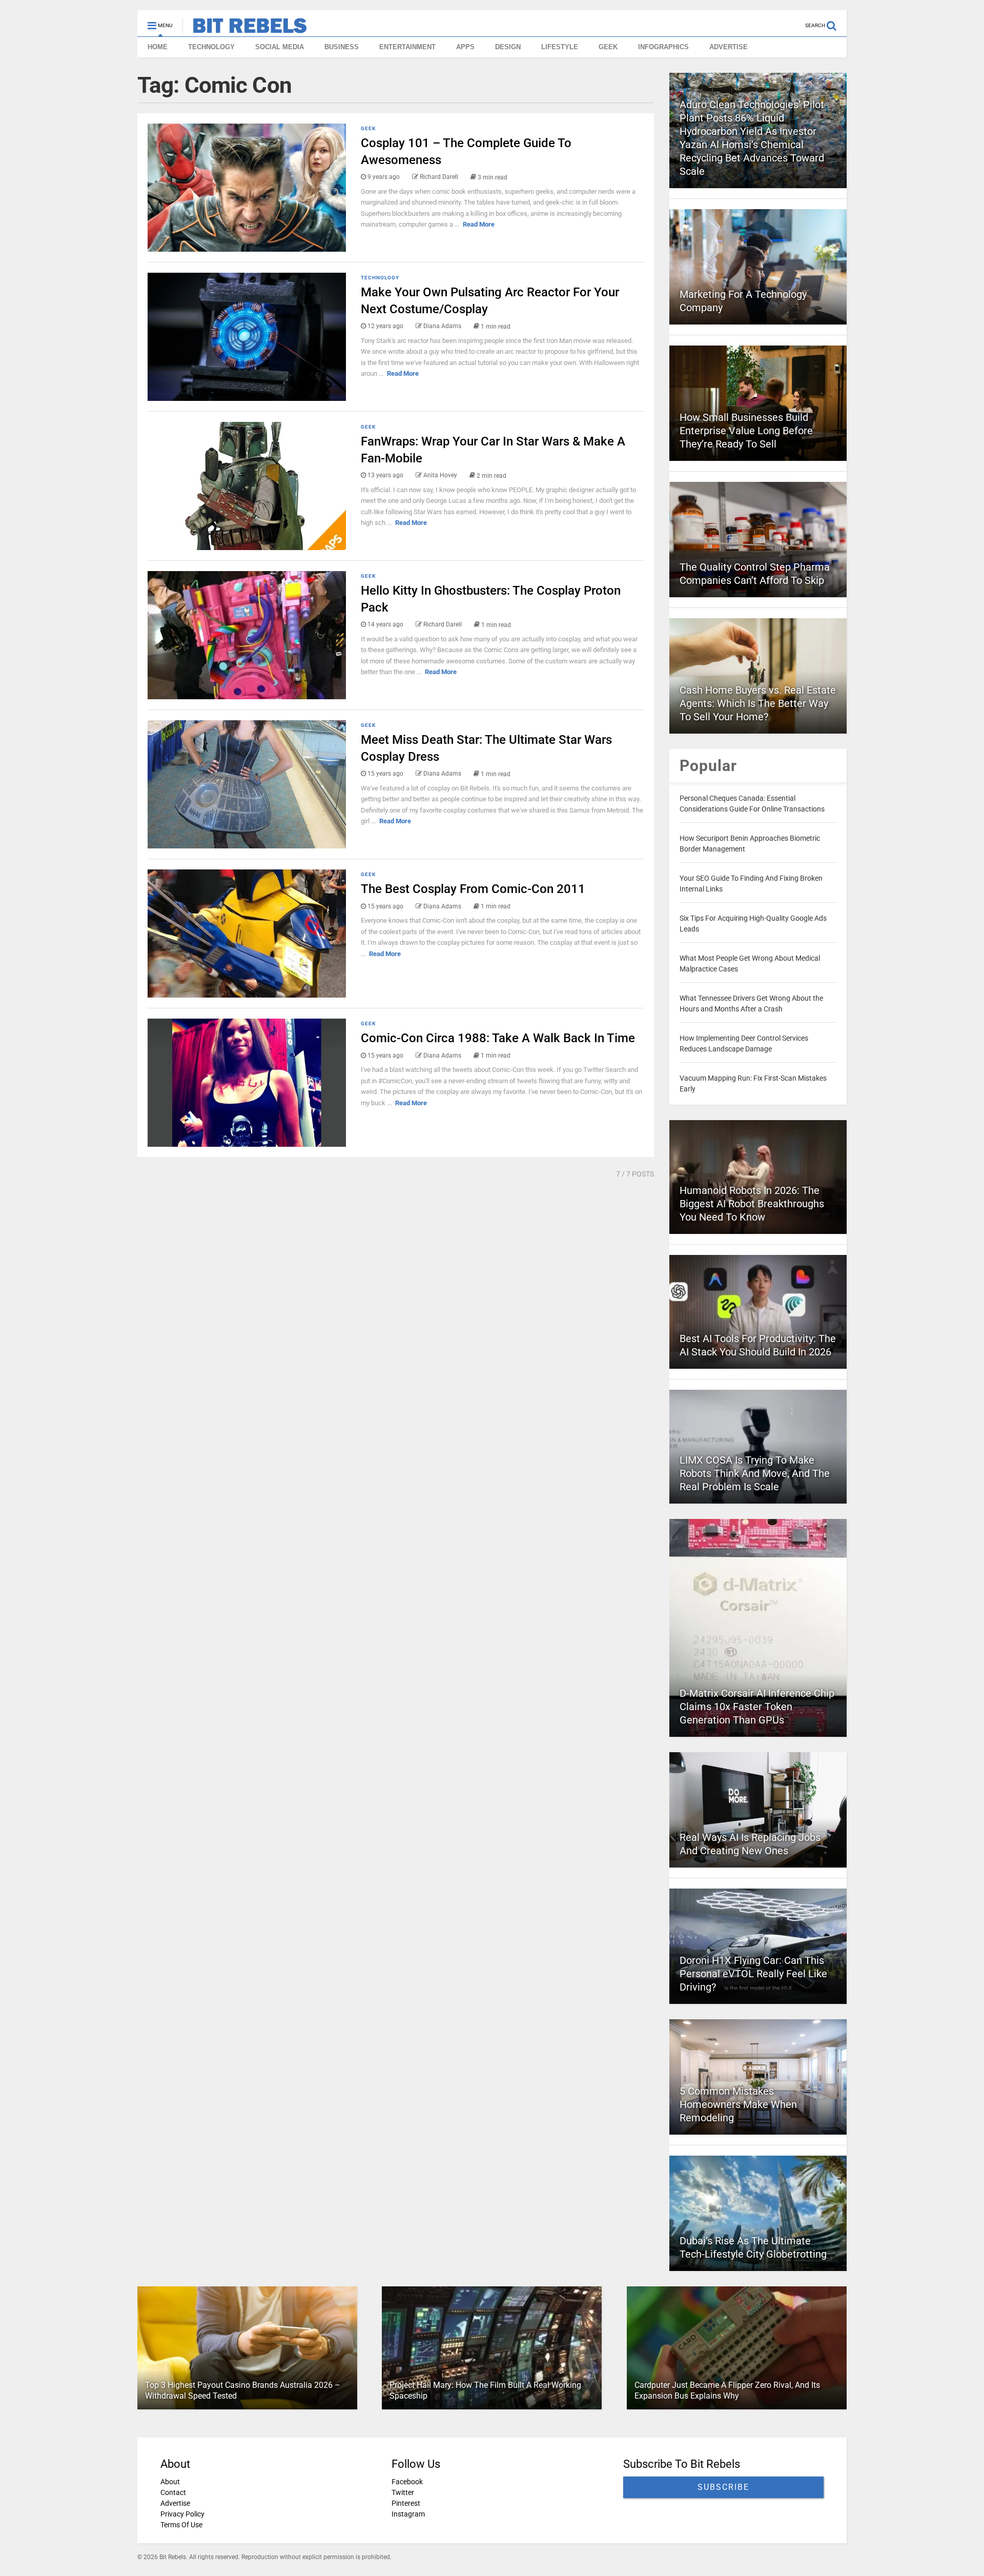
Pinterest (406, 2503)
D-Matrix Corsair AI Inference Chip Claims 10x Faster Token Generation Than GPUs (757, 1707)
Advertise (175, 2503)
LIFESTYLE (560, 47)
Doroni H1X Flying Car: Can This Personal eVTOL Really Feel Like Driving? (753, 1974)
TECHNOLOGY (211, 47)
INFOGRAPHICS (663, 47)
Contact (173, 2492)
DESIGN (508, 47)
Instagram (408, 2514)
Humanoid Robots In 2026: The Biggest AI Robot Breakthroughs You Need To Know (752, 1204)
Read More (479, 224)
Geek (368, 128)
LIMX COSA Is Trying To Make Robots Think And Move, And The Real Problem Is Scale (755, 1473)
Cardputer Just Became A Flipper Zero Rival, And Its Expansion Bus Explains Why (727, 2390)
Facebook (407, 2482)
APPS (465, 47)
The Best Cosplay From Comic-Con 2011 (473, 889)
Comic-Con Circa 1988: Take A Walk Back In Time (498, 1038)
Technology (380, 278)
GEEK (608, 47)
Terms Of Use (181, 2525)
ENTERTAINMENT (407, 47)
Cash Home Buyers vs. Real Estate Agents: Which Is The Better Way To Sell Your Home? (758, 703)
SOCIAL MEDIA (280, 47)
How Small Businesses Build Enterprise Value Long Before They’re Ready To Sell (746, 431)
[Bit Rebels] (245, 29)
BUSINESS (342, 47)
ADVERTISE (729, 47)
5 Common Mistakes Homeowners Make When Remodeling (738, 2104)
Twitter (403, 2492)
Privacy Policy (182, 2514)
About (170, 2482)
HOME (158, 47)
